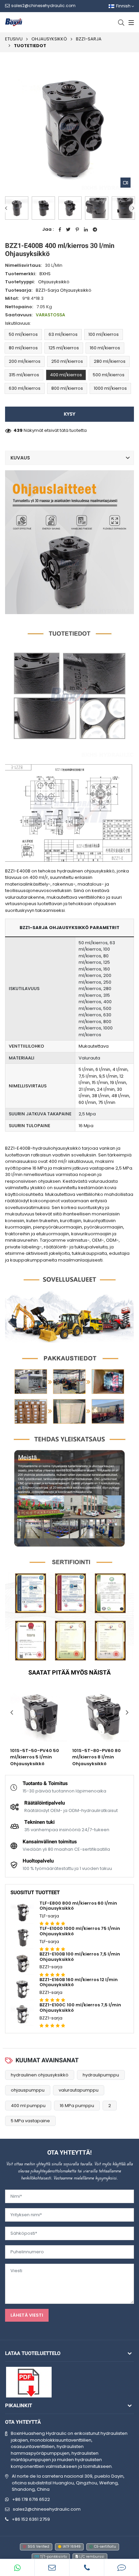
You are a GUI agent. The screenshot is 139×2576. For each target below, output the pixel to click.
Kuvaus (20, 458)
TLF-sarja (49, 1916)
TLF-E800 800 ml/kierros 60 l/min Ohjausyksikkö (78, 1906)
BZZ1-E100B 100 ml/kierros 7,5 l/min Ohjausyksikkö (80, 1957)
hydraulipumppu (101, 2075)
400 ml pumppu (28, 2106)
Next (133, 208)
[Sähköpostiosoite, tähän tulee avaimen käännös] (52, 2568)
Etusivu (14, 39)
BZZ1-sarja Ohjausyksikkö (64, 290)
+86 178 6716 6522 (31, 2499)
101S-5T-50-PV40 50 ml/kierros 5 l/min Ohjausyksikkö (35, 1757)
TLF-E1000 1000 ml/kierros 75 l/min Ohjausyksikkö (80, 1931)
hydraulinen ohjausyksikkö (40, 2075)
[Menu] (130, 22)
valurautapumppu (79, 2090)
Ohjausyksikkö (49, 39)
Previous (6, 208)
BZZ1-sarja (89, 39)
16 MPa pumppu (77, 2106)
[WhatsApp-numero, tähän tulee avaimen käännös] (17, 2568)
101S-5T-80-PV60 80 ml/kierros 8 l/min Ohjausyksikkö (96, 1757)
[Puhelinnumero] (87, 2568)
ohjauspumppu (28, 2090)
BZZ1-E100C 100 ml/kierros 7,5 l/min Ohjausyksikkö (80, 2008)
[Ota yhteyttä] (122, 2568)
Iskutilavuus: (18, 323)
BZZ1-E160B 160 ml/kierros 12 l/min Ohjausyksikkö (79, 1982)
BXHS (45, 274)
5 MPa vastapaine (30, 2121)
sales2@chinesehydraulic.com (47, 2509)
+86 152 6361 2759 (31, 2519)
